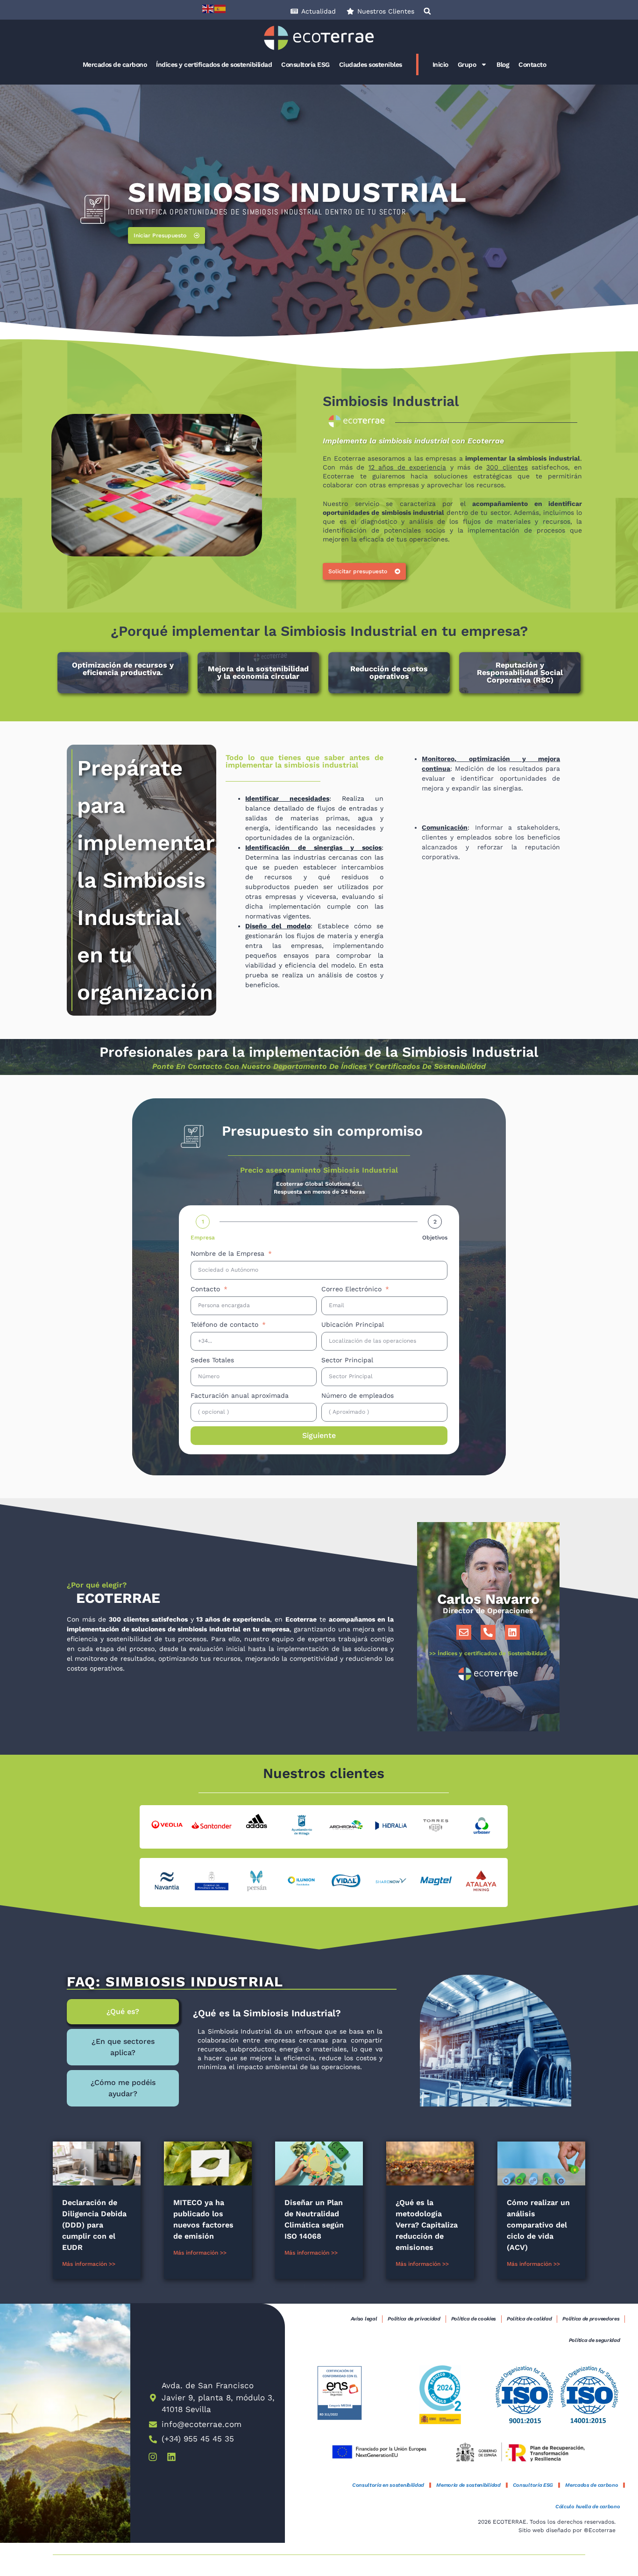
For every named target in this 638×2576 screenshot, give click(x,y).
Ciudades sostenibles (371, 64)
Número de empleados (358, 1395)
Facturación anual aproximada (240, 1395)
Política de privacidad (414, 2319)
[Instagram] (153, 2457)
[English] (208, 8)
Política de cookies (474, 2319)
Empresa (203, 1238)
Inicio (440, 64)
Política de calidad (529, 2319)
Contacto (532, 64)
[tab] (123, 2012)
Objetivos (435, 1238)
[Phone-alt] (488, 1632)
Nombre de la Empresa (229, 1253)
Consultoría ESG (305, 64)
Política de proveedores (591, 2319)
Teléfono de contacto (226, 1324)
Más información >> (89, 2264)
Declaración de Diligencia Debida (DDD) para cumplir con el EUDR (94, 2225)
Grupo (467, 64)
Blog (503, 64)
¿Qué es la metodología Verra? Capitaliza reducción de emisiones (427, 2225)
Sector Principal (347, 1360)
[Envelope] (464, 1632)
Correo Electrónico (353, 1289)
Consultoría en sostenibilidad (388, 2485)
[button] (427, 11)
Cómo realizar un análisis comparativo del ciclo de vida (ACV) (538, 2225)
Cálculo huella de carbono (588, 2507)
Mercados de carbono (115, 64)
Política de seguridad (595, 2340)
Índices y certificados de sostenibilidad (214, 64)
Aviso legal (364, 2319)
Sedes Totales (212, 1360)
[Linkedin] (512, 1632)
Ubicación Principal (353, 1324)
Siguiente (319, 1435)
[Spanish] (220, 8)
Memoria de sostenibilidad (468, 2485)
